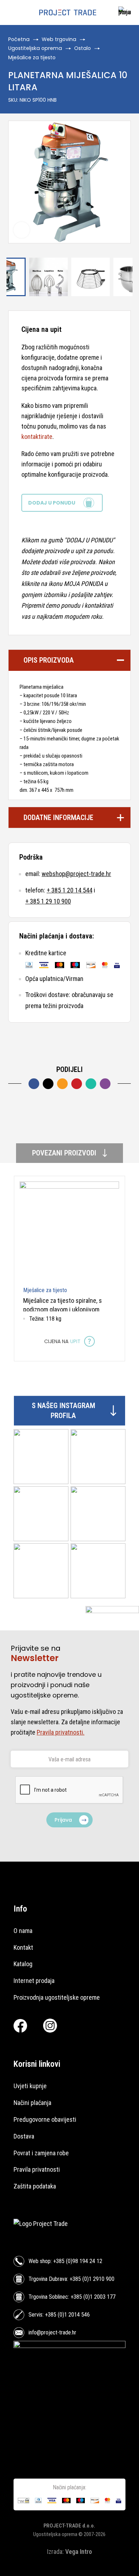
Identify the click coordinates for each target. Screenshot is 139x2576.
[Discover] (91, 965)
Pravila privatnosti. (61, 1732)
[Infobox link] (123, 13)
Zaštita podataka (35, 2186)
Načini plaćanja (32, 2103)
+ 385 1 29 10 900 (48, 901)
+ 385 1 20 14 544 (69, 890)
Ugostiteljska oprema (35, 48)
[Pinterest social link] (77, 1084)
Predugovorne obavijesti (45, 2119)
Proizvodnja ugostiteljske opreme (57, 1997)
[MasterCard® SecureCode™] (105, 965)
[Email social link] (62, 1084)
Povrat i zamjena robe (41, 2153)
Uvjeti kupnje (30, 2086)
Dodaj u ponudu (52, 503)
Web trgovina (59, 39)
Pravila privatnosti (37, 2169)
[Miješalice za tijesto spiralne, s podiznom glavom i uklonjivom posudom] (69, 1231)
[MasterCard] (60, 965)
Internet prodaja (34, 1981)
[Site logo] (68, 12)
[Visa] (44, 965)
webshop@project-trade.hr (76, 874)
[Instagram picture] (41, 1457)
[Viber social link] (105, 1084)
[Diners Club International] (29, 965)
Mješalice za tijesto (32, 57)
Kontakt (23, 1947)
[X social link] (48, 1084)
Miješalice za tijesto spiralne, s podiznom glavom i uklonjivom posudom (63, 1310)
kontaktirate (37, 437)
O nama (23, 1931)
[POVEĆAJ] (22, 230)
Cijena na (62, 1341)
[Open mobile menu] (12, 12)
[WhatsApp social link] (91, 1084)
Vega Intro (79, 2552)
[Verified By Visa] (117, 965)
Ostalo (83, 48)
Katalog (23, 1964)
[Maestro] (75, 965)
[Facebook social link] (34, 1084)
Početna (19, 39)
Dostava (24, 2136)
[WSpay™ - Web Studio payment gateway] (24, 2501)
